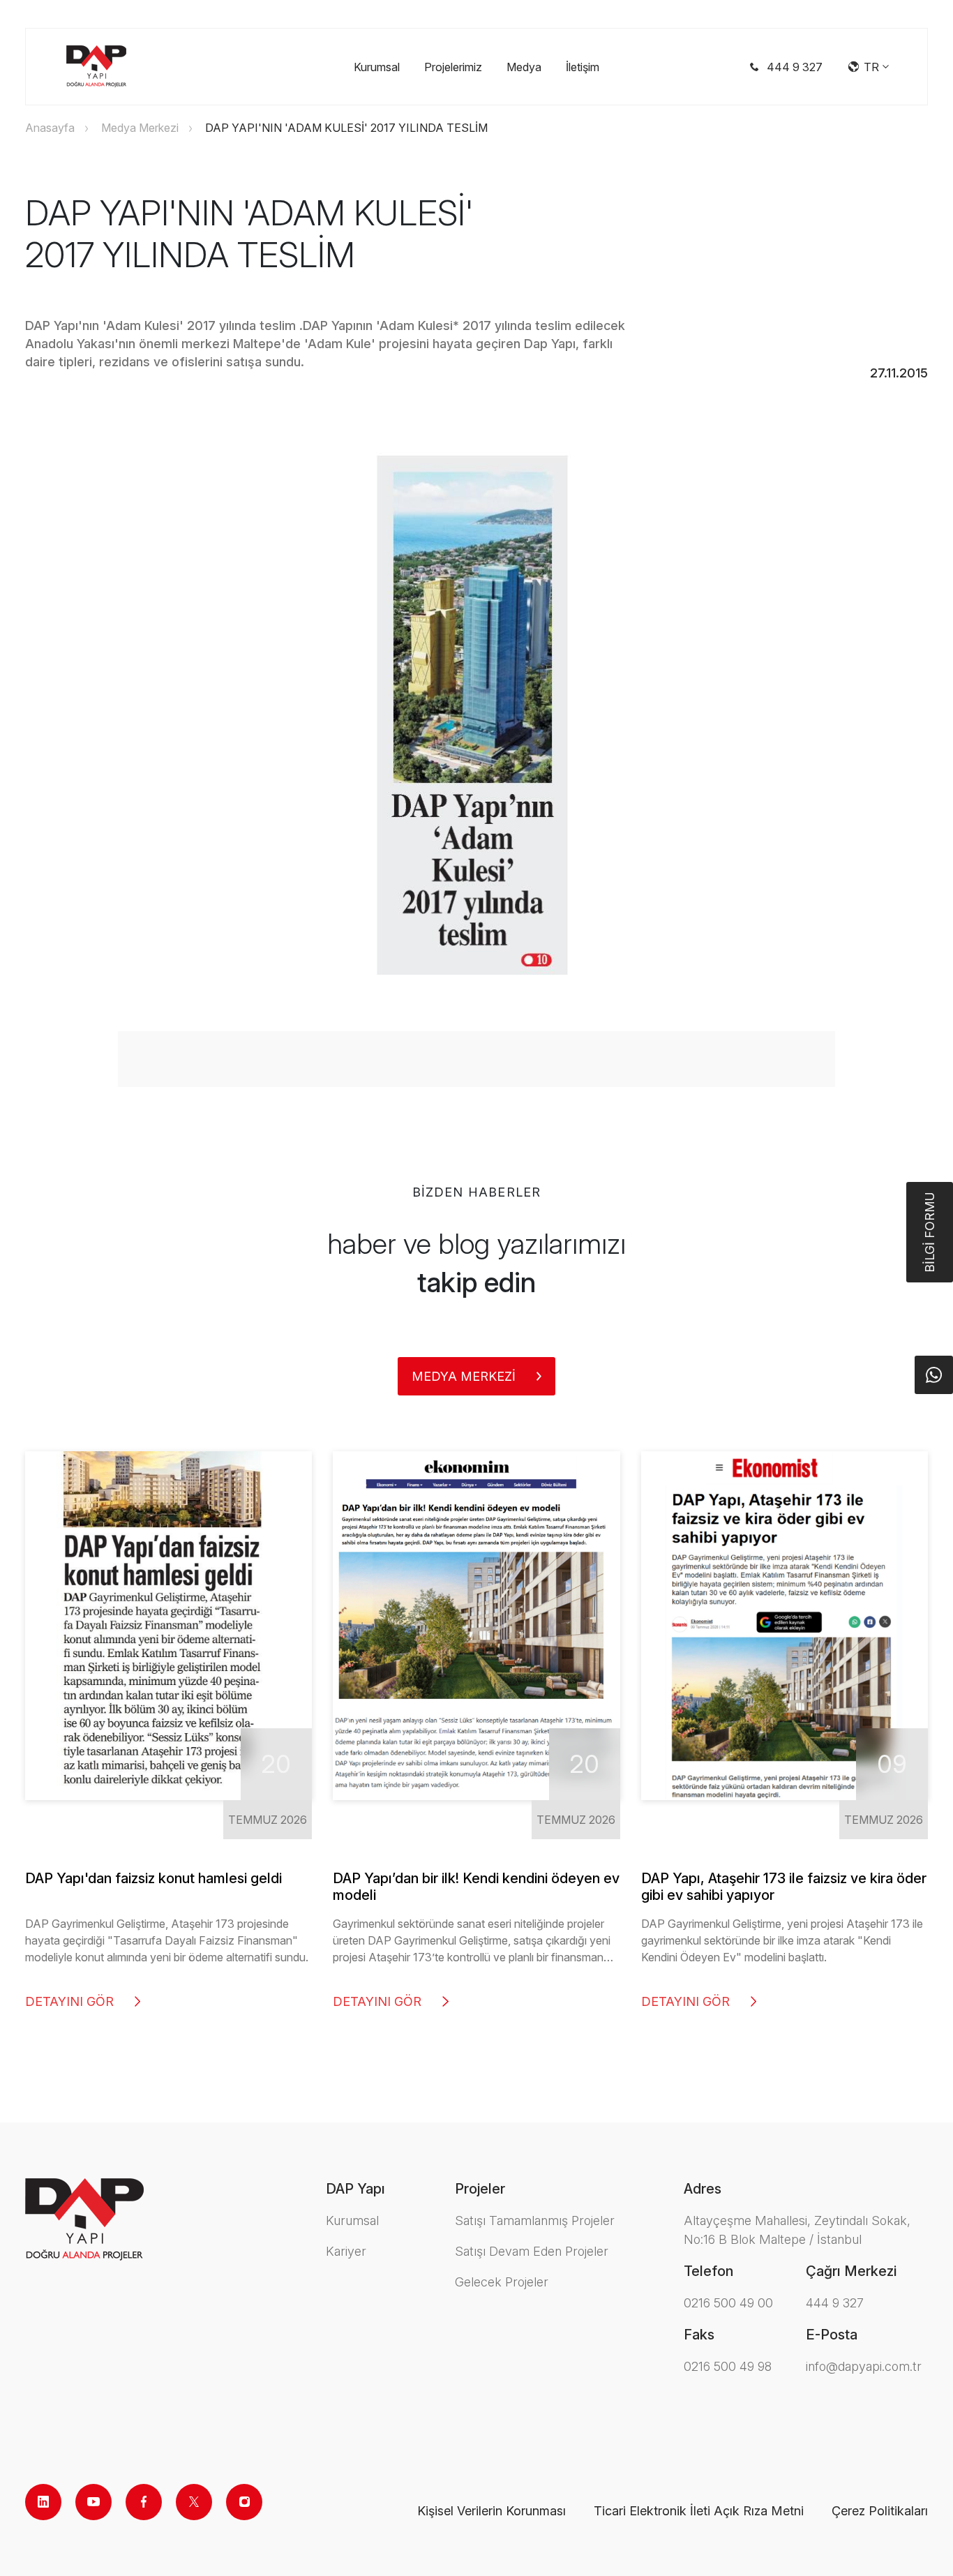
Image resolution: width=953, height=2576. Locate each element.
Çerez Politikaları (880, 2511)
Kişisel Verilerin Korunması (491, 2511)
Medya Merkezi (140, 128)
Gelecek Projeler (502, 2282)
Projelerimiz (453, 67)
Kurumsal (377, 67)
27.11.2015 (899, 373)
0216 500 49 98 (728, 2366)
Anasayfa (50, 128)
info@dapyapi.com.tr (864, 2366)
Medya (524, 67)
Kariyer (346, 2251)
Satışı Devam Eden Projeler (532, 2251)
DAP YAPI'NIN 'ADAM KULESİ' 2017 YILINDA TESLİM (346, 128)
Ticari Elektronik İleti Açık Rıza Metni (699, 2511)
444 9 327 (835, 2303)
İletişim (583, 67)
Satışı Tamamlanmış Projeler (535, 2221)
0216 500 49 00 (728, 2303)
